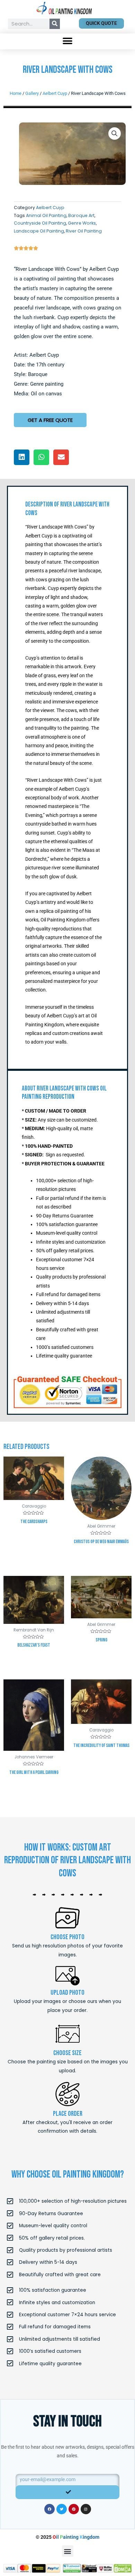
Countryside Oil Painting (40, 223)
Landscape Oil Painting (39, 231)
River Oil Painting (84, 231)
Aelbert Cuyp (55, 93)
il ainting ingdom (76, 2537)
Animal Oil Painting (46, 215)
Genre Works (82, 223)
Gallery (32, 93)
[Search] (55, 24)
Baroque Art (81, 215)
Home (16, 93)
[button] (68, 41)
